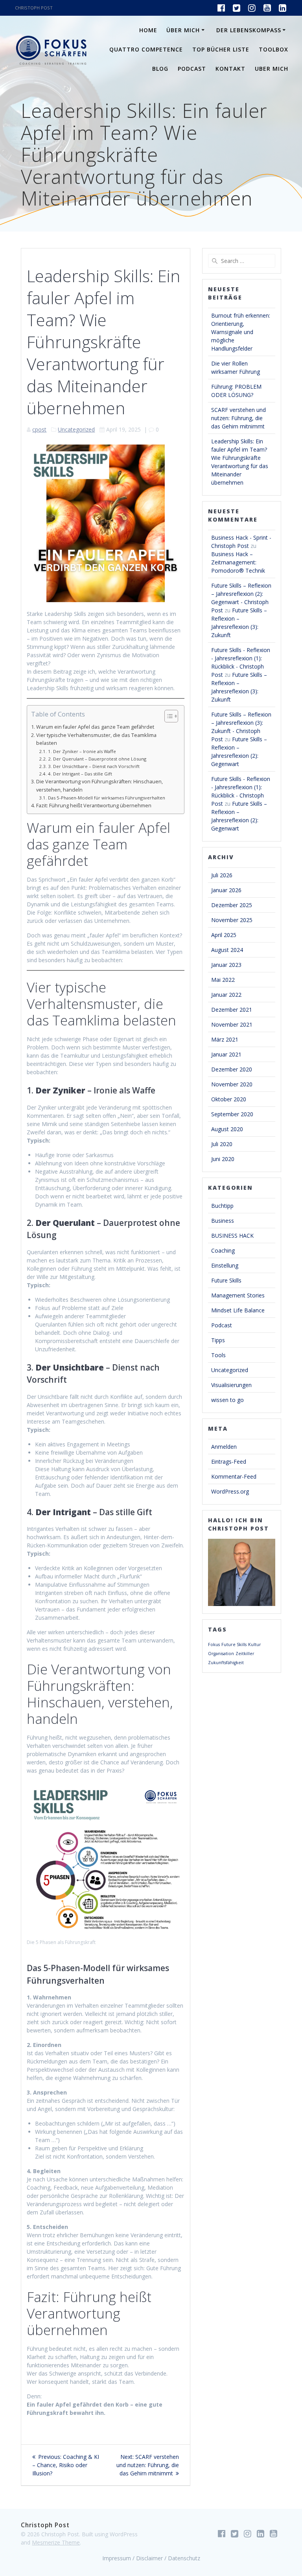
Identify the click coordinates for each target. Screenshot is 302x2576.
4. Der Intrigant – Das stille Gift (80, 774)
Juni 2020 (223, 1159)
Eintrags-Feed (229, 1462)
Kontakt (230, 69)
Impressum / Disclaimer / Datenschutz (151, 2558)
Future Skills (226, 1280)
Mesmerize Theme (56, 2542)
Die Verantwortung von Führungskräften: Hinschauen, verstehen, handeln (99, 785)
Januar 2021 (226, 1054)
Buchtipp (222, 1206)
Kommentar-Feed (234, 1476)
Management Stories (238, 1295)
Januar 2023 (226, 965)
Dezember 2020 (232, 1069)
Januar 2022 (226, 995)
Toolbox (273, 49)
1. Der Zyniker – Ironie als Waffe (82, 751)
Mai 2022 (223, 980)
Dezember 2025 (232, 905)
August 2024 (227, 950)
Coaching (223, 1250)
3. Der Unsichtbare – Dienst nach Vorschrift (94, 766)
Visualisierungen (231, 1385)
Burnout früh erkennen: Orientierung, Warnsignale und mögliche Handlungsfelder (241, 332)
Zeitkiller (245, 1654)
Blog (160, 69)
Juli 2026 (222, 875)
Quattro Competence (146, 49)
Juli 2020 (222, 1144)
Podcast (192, 69)
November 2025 (232, 920)
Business (223, 1221)
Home (148, 30)
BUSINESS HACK (232, 1236)
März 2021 (225, 1039)
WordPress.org (230, 1491)
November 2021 (232, 1024)
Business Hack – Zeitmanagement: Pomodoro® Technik (238, 562)
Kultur (255, 1644)
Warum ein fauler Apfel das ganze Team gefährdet (95, 727)
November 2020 (232, 1084)
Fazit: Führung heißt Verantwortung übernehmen (94, 806)
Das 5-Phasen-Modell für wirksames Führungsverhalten (106, 798)
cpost (39, 429)
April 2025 (224, 935)
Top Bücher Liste (221, 49)
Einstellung (225, 1265)
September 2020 (232, 1114)
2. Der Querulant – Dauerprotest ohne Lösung (97, 759)
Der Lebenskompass (249, 30)
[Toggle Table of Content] (167, 716)
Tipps (218, 1340)
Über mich (183, 30)
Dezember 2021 (232, 1010)
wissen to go (227, 1400)
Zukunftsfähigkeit (226, 1663)
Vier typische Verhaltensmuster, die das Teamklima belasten (96, 739)
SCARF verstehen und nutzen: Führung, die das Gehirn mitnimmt (238, 418)
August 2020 (227, 1129)
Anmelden (224, 1447)
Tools (218, 1355)
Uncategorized (76, 429)
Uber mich (272, 69)
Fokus (214, 1644)
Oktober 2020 (229, 1099)
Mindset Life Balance (238, 1310)
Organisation (221, 1654)
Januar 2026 (226, 890)
